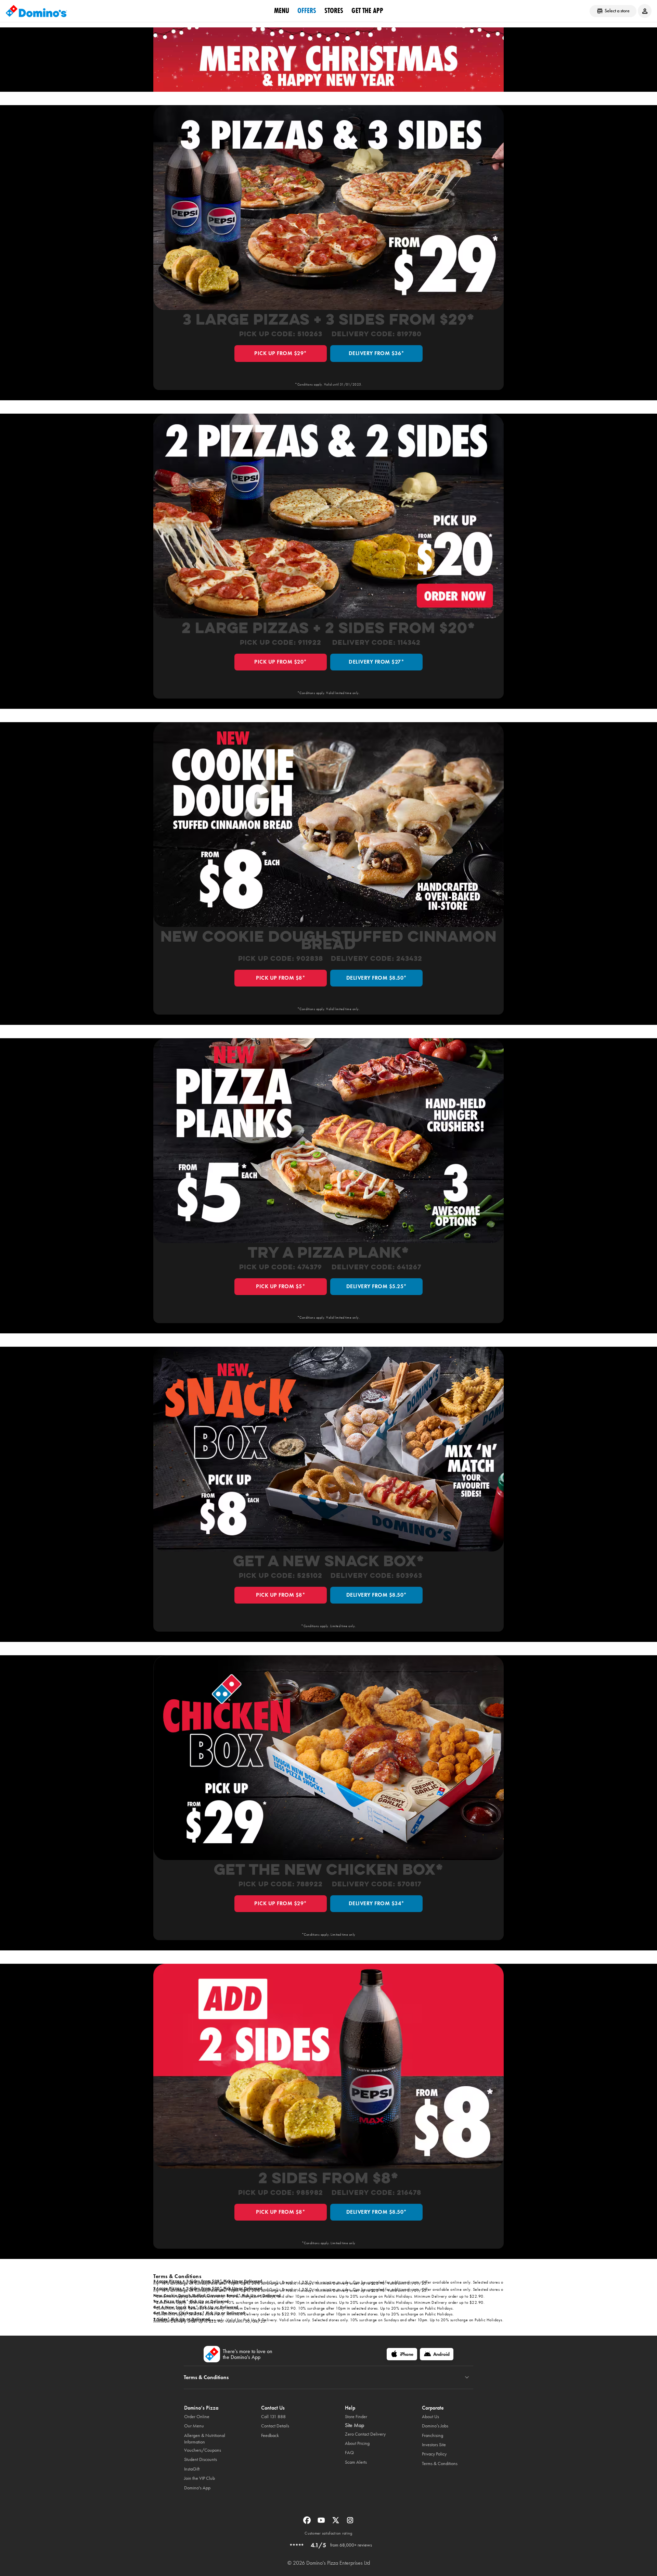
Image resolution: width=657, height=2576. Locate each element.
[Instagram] (350, 2522)
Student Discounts (201, 2459)
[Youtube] (322, 2522)
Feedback (270, 2435)
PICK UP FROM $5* (281, 1286)
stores (334, 11)
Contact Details (275, 2426)
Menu (282, 11)
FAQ (349, 2453)
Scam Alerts (356, 2462)
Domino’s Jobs (435, 2426)
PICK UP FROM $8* (281, 978)
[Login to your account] (645, 11)
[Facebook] (308, 2522)
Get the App (367, 11)
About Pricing (357, 2443)
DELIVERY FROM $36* (377, 353)
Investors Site (434, 2445)
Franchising (433, 2435)
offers (307, 11)
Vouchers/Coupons (203, 2450)
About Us (430, 2417)
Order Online (197, 2417)
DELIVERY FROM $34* (377, 1903)
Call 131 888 (273, 2417)
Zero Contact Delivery (365, 2434)
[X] (336, 2522)
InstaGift (192, 2469)
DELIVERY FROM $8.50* (377, 978)
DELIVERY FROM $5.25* (377, 1286)
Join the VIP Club (199, 2478)
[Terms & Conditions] (467, 2377)
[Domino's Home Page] (36, 11)
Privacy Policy (434, 2454)
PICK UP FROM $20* (281, 662)
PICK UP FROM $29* (281, 353)
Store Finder (356, 2417)
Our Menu (194, 2426)
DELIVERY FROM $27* (376, 662)
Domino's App (197, 2488)
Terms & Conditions (440, 2464)
